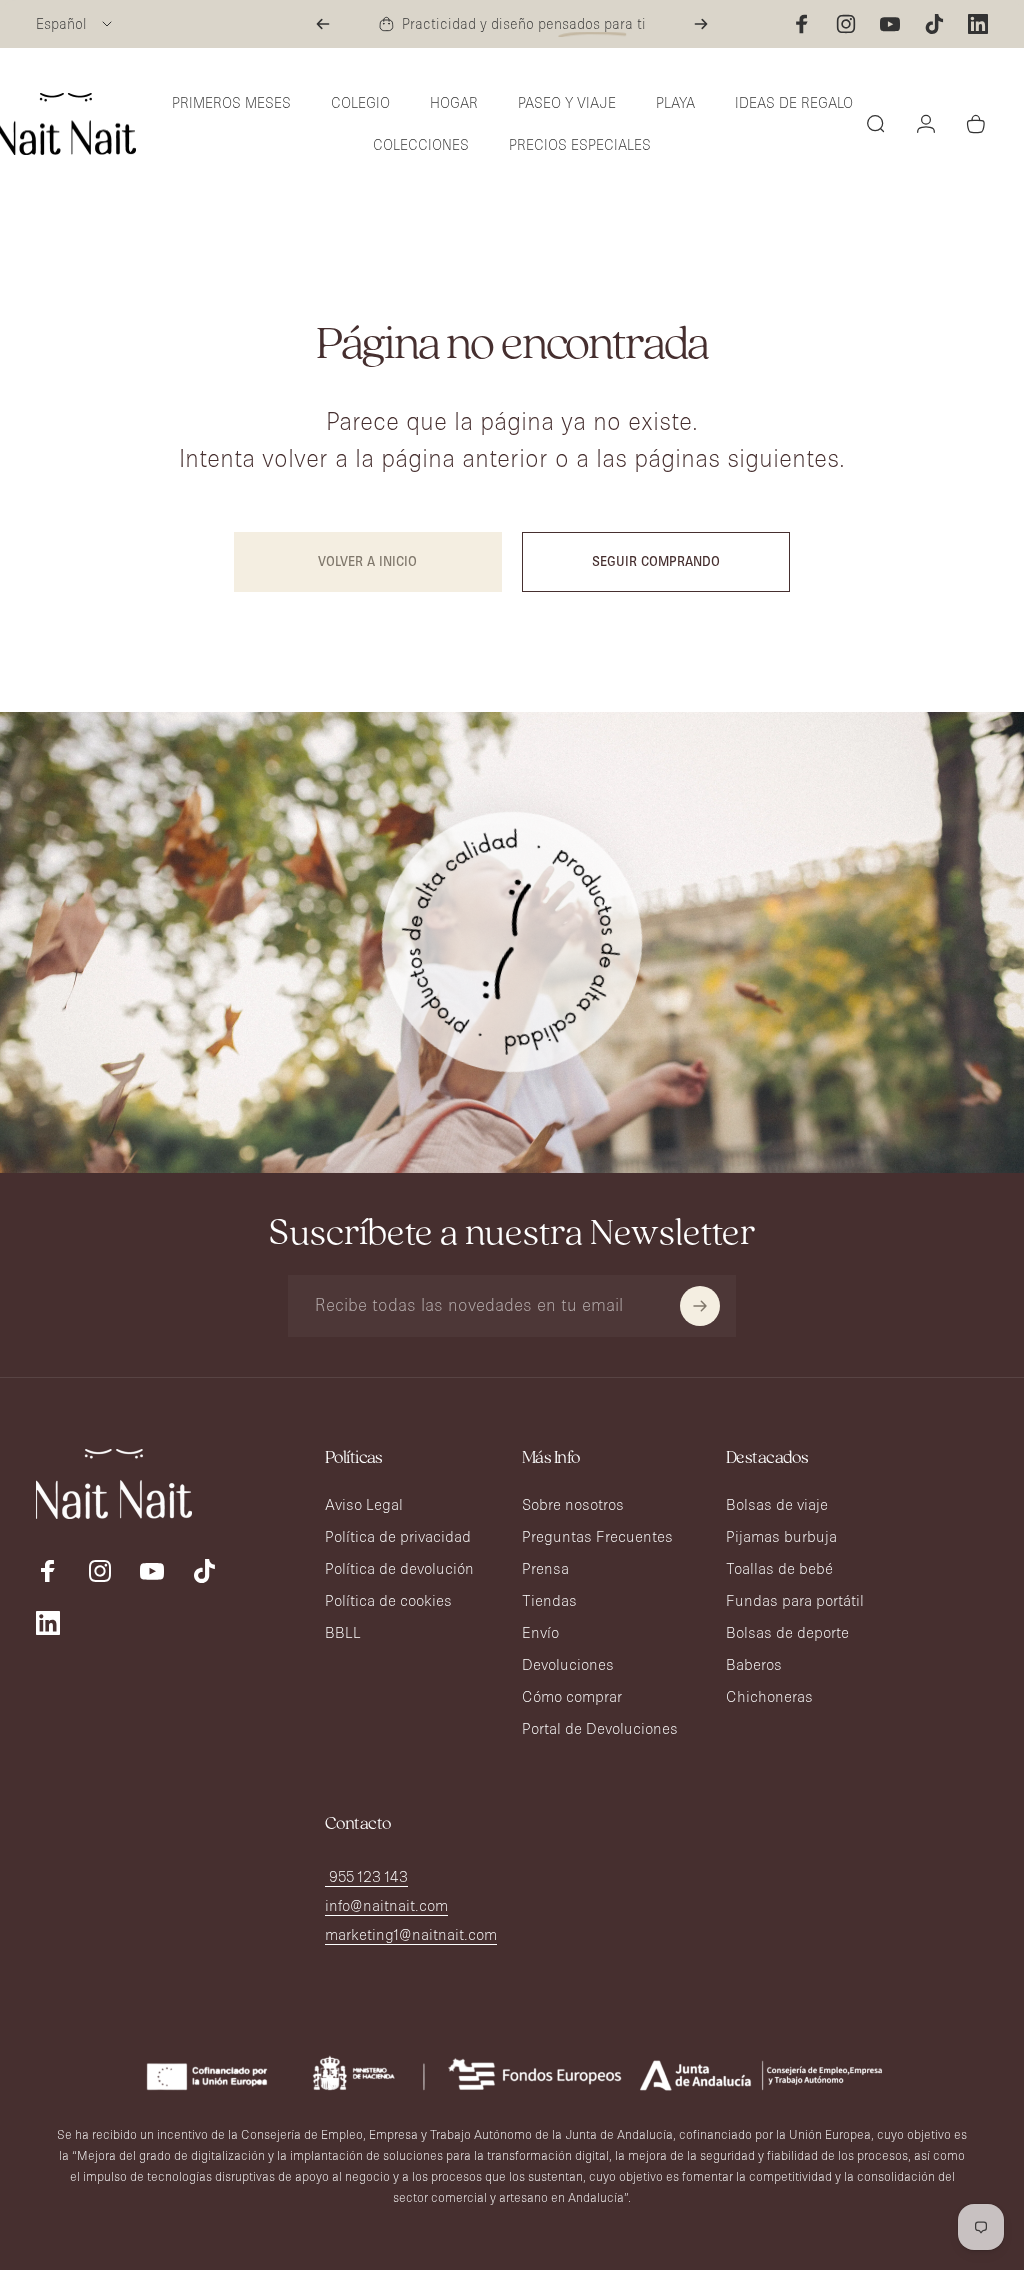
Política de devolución (399, 1568)
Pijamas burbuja (781, 1536)
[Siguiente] (701, 24)
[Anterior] (323, 24)
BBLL (343, 1632)
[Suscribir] (700, 1306)
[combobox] (75, 24)
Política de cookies (388, 1600)
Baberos (754, 1664)
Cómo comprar (572, 1696)
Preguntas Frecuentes (597, 1536)
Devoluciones (568, 1664)
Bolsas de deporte (787, 1632)
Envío (540, 1632)
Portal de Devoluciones (600, 1728)
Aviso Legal (364, 1504)
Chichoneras (769, 1696)
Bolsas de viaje (777, 1504)
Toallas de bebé (779, 1568)
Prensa (545, 1568)
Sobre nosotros (573, 1504)
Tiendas (549, 1600)
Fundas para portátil (795, 1600)
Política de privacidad (398, 1536)
